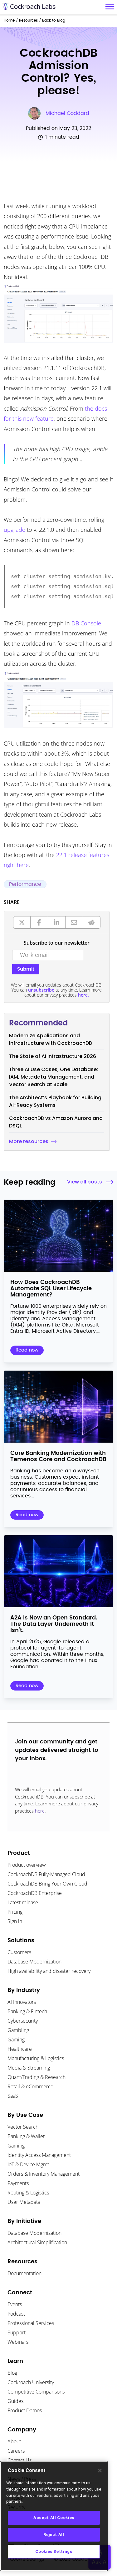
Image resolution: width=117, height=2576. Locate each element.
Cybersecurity (23, 2021)
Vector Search (23, 2127)
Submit (26, 969)
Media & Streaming (29, 2068)
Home (9, 20)
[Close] (100, 2471)
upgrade (15, 530)
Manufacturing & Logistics (36, 2058)
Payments (18, 2183)
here (40, 1811)
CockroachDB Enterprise (35, 1893)
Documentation (24, 2273)
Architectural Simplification (37, 2242)
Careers (16, 2451)
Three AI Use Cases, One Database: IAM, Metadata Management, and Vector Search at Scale (54, 1077)
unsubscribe (41, 990)
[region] (54, 2516)
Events (15, 2304)
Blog (12, 2373)
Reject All (54, 2535)
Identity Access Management (39, 2155)
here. (83, 995)
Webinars (18, 2342)
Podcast (16, 2314)
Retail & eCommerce (30, 2086)
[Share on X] (22, 922)
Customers (19, 1952)
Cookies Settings (54, 2551)
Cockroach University (31, 2382)
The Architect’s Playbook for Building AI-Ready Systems (55, 1101)
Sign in (15, 1921)
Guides (15, 2401)
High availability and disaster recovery (49, 1971)
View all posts (85, 1182)
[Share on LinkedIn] (57, 922)
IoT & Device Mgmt (28, 2164)
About (14, 2441)
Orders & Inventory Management (44, 2174)
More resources (29, 1141)
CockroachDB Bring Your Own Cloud (47, 1884)
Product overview (27, 1865)
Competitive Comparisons (36, 2392)
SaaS (13, 2096)
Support (17, 2332)
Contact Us (19, 2460)
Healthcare (20, 2049)
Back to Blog (54, 20)
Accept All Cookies (54, 2518)
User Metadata (24, 2202)
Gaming (16, 2040)
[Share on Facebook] (39, 922)
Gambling (18, 2030)
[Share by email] (74, 922)
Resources (28, 20)
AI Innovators (22, 2002)
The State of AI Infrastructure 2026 (53, 1056)
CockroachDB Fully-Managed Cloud (46, 1874)
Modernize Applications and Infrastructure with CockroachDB (51, 1039)
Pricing (15, 1912)
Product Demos (25, 2410)
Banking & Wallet (26, 2136)
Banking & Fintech (27, 2011)
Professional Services (31, 2323)
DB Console (86, 623)
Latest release (23, 1902)
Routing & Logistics (28, 2193)
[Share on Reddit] (92, 922)
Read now (27, 1350)
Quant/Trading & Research (37, 2077)
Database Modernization (34, 1962)
